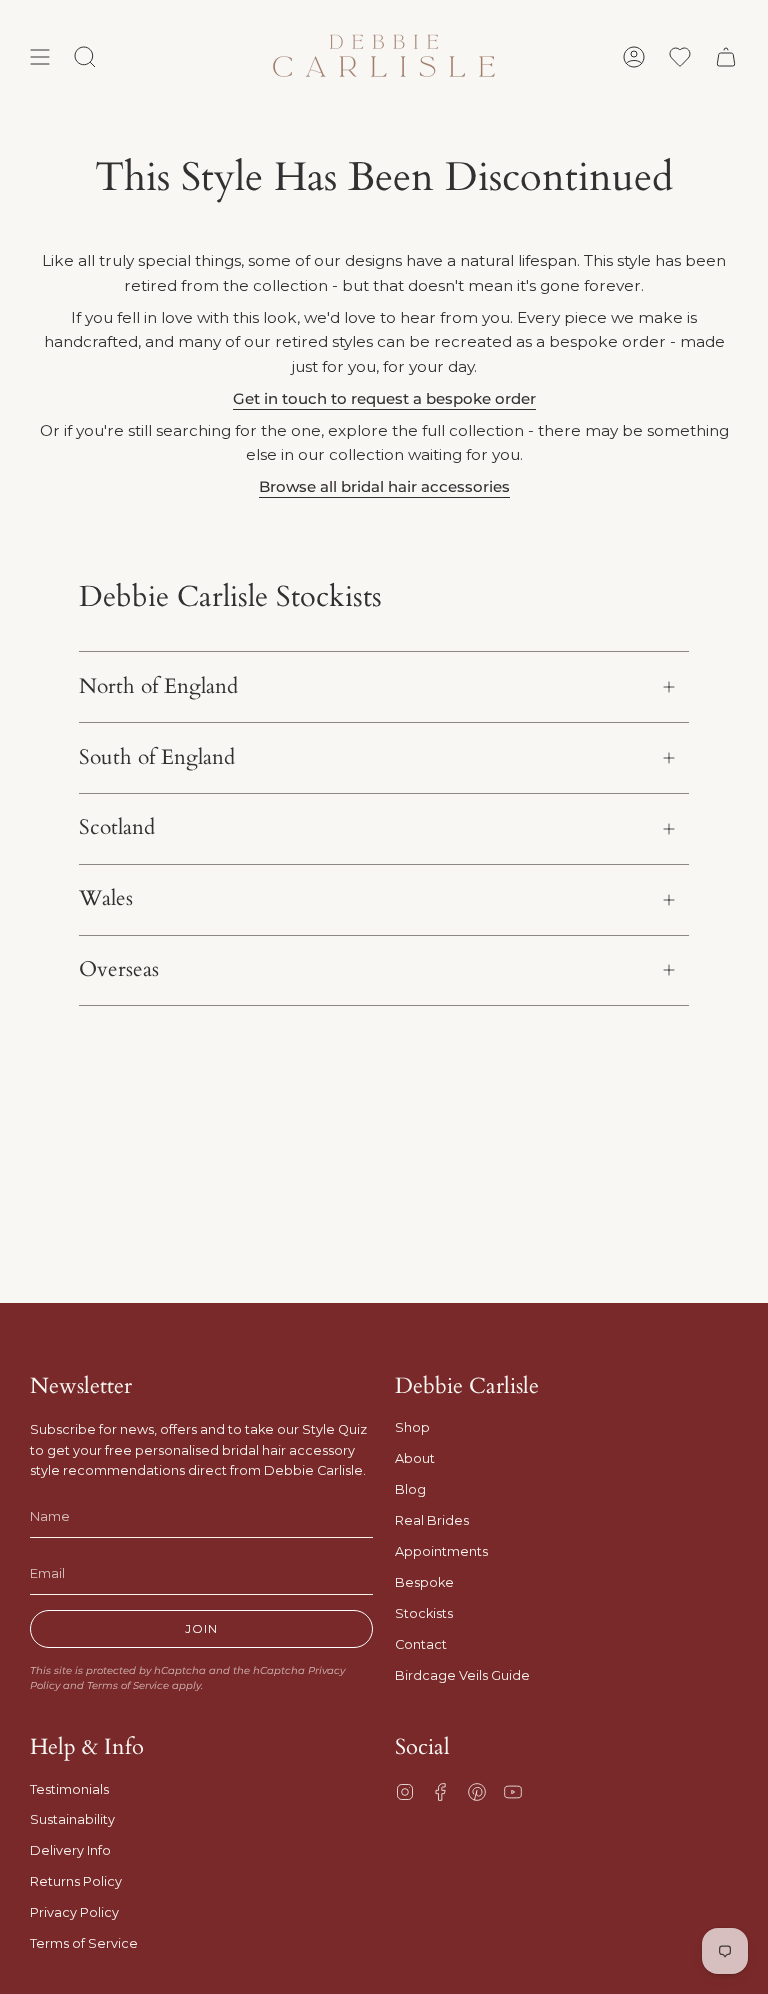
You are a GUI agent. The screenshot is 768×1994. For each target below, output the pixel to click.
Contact (421, 1644)
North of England (158, 687)
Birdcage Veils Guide (462, 1675)
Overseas (119, 970)
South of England (157, 758)
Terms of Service (128, 1685)
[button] (85, 57)
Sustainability (72, 1819)
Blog (410, 1489)
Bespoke (424, 1582)
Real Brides (432, 1520)
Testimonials (69, 1789)
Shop (412, 1427)
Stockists (424, 1613)
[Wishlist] (680, 57)
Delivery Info (70, 1850)
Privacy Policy (74, 1912)
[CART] (726, 57)
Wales (106, 899)
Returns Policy (76, 1881)
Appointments (441, 1551)
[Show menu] (40, 57)
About (415, 1458)
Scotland (117, 828)
